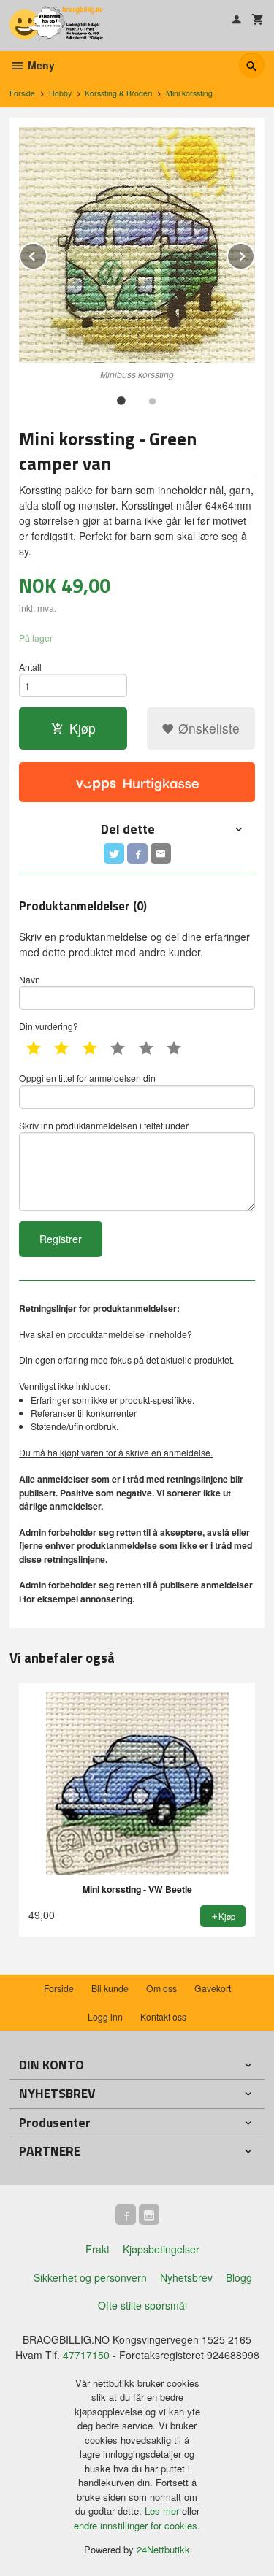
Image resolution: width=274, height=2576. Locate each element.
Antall (30, 667)
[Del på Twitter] (114, 853)
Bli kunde (110, 1988)
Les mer (163, 2511)
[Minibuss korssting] (137, 245)
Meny (40, 65)
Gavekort (213, 1988)
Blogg (239, 2277)
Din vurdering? (49, 1026)
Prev (47, 254)
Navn (30, 979)
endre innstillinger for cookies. (137, 2525)
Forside (22, 93)
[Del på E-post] (161, 853)
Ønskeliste (207, 728)
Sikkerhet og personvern (90, 2277)
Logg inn (105, 2016)
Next (254, 254)
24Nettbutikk (163, 2549)
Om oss (161, 1988)
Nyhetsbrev (186, 2277)
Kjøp (83, 728)
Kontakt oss (163, 2016)
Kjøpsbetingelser (161, 2249)
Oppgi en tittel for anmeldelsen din (87, 1078)
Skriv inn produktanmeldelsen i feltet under (104, 1125)
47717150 (86, 2355)
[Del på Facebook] (137, 853)
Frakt (98, 2249)
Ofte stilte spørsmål (142, 2305)
